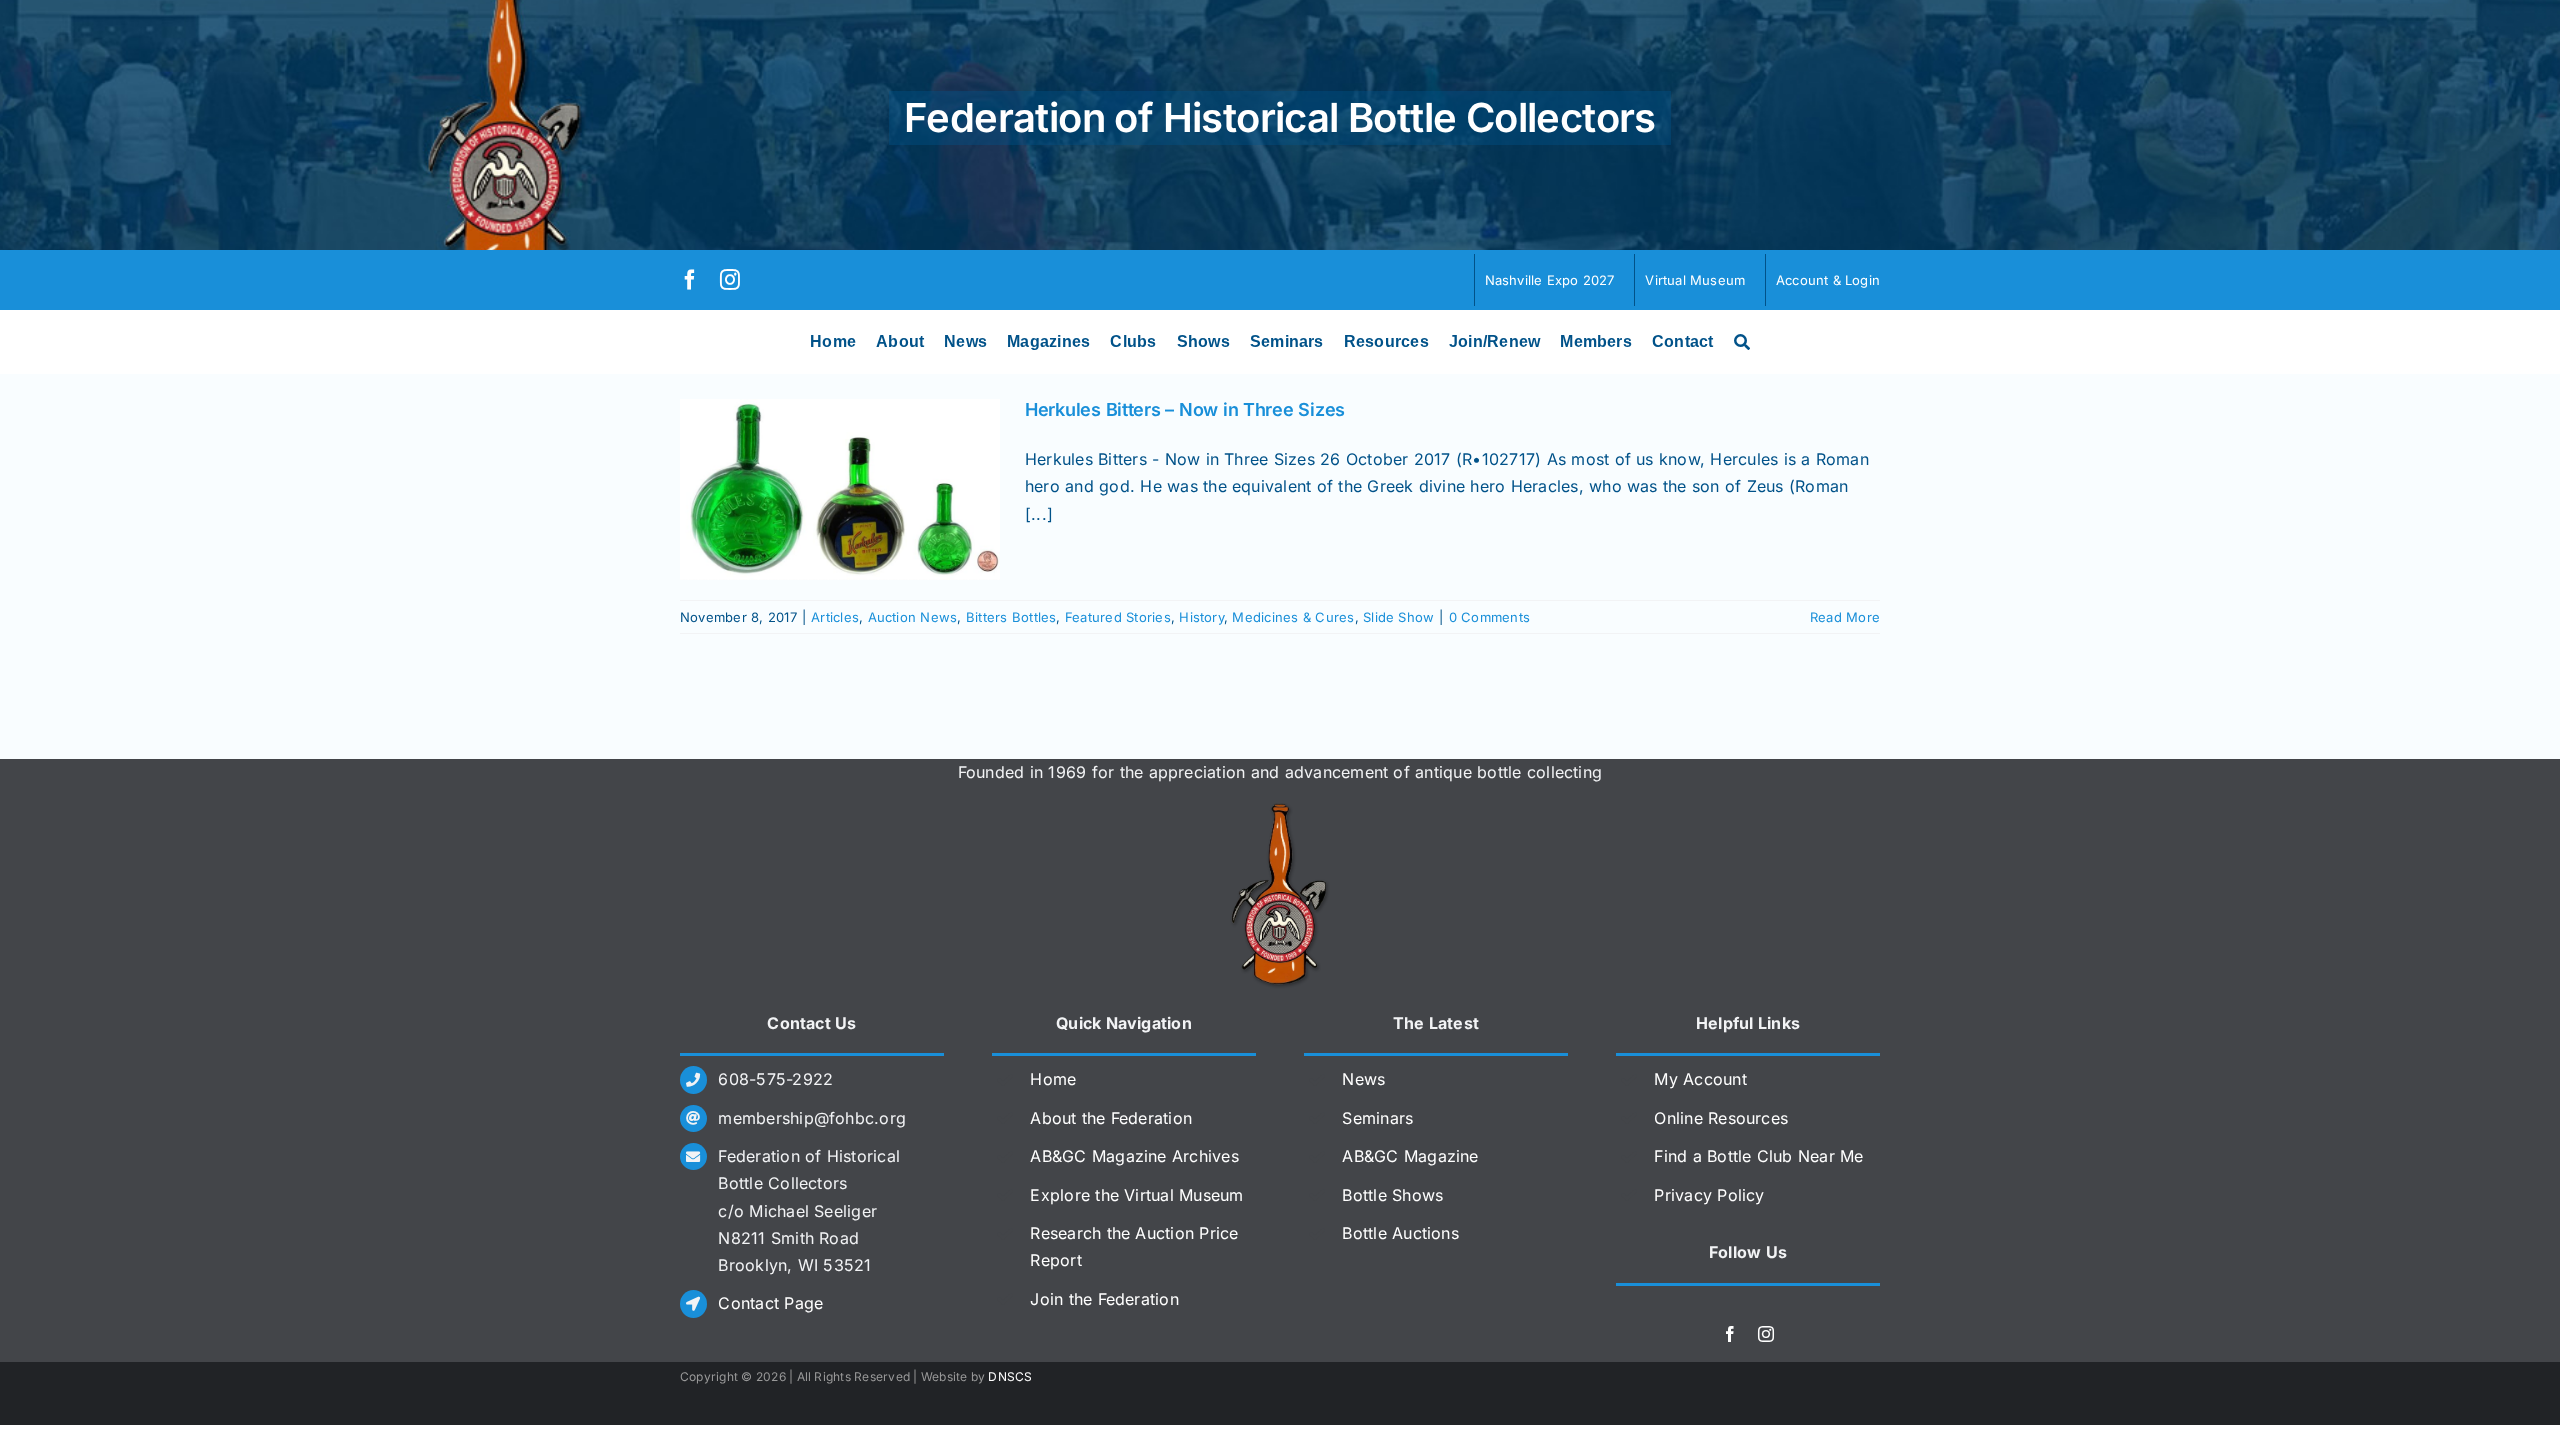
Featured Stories (1118, 617)
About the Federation (1111, 1118)
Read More (1845, 617)
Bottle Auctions (1400, 1233)
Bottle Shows (1392, 1195)
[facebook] (690, 280)
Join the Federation (1104, 1299)
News (1363, 1079)
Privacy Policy (1709, 1195)
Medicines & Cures (1293, 617)
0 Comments (1489, 617)
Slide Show (1398, 617)
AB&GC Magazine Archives (1134, 1156)
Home (1053, 1079)
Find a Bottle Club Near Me (1758, 1156)
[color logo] (1280, 811)
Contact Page (770, 1303)
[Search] (1742, 342)
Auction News (913, 617)
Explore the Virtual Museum (1136, 1195)
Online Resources (1721, 1118)
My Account (1700, 1079)
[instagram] (730, 280)
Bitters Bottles (1011, 617)
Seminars (1377, 1118)
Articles (835, 617)
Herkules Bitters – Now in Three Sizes (1185, 409)
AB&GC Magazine (1410, 1156)
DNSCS (1010, 1376)
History (1201, 617)
